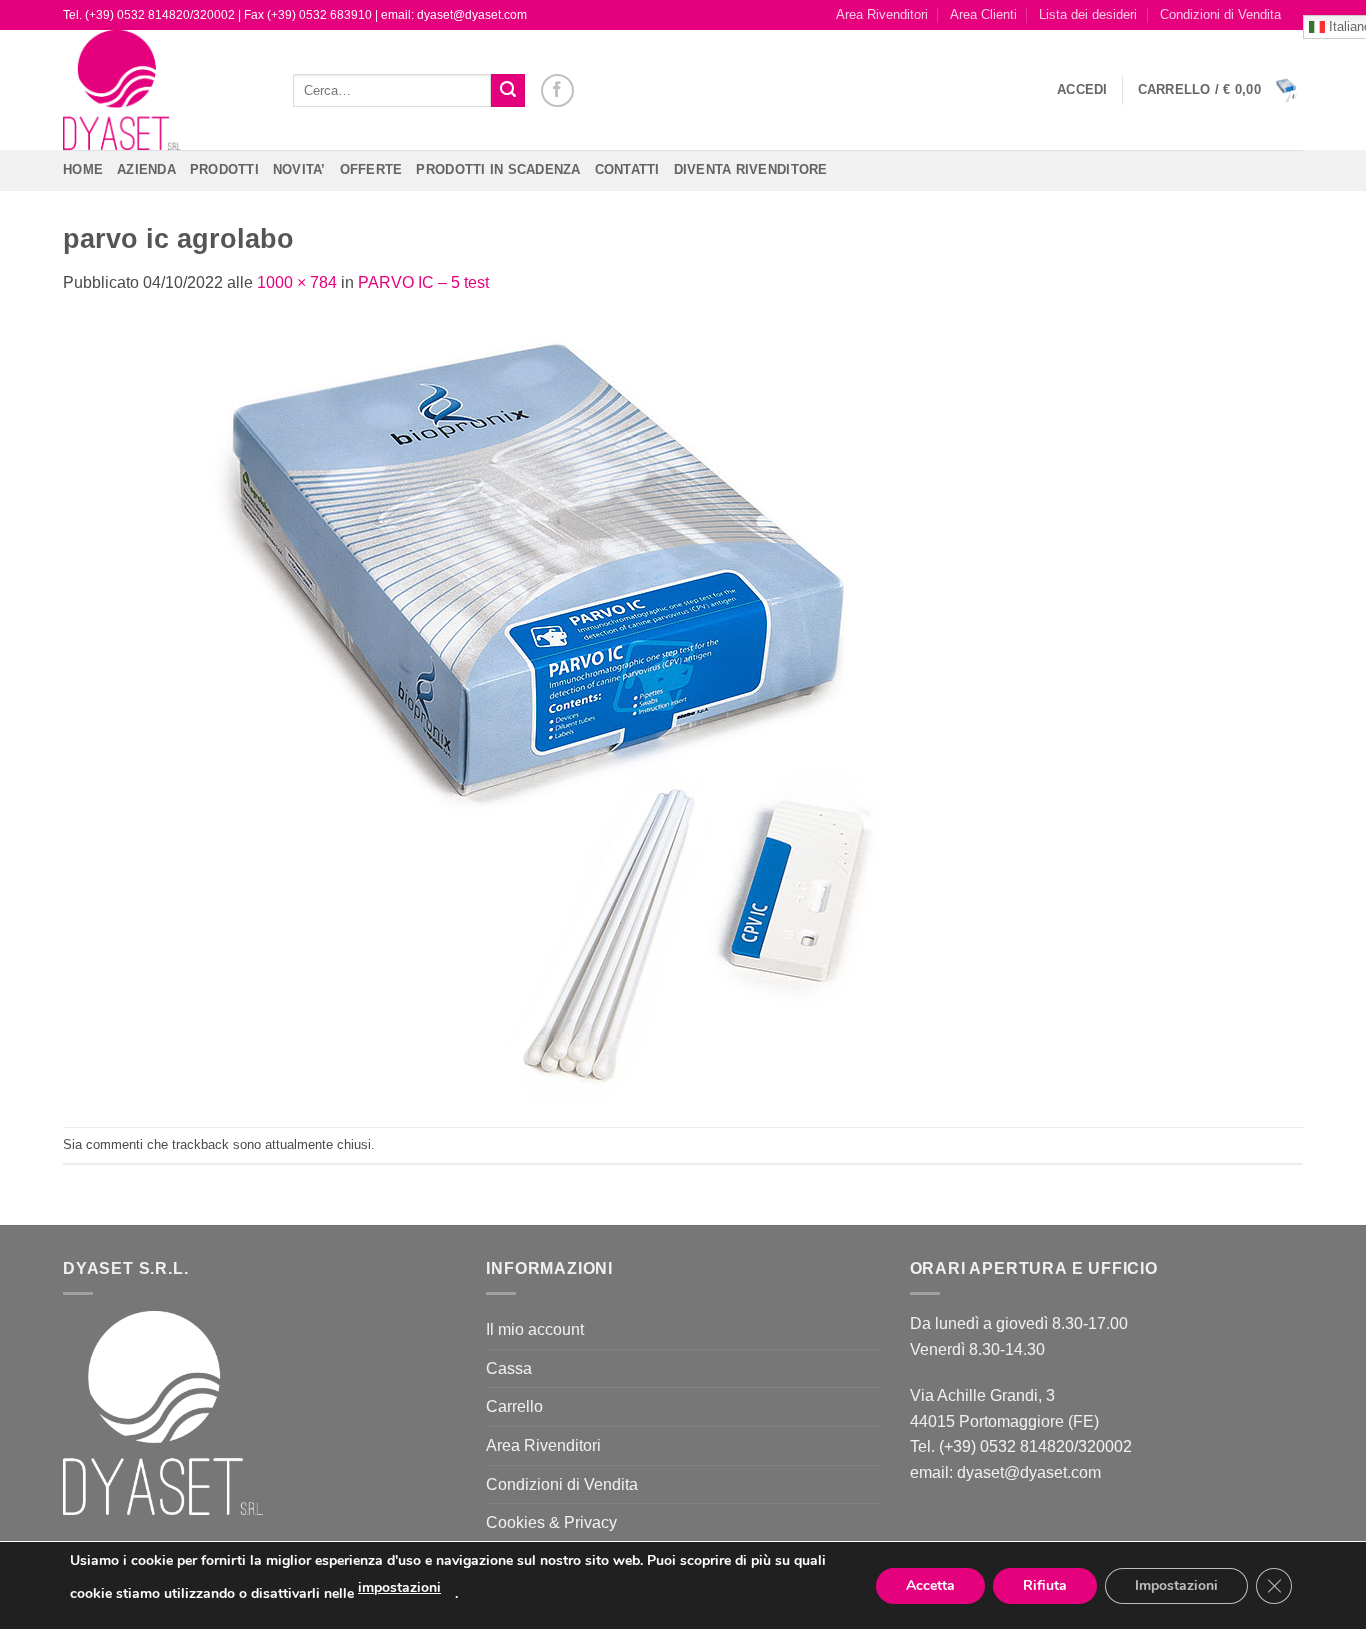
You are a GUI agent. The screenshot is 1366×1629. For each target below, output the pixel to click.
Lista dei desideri (1088, 14)
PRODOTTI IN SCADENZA (498, 169)
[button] (1082, 90)
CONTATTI (627, 169)
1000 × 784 (297, 282)
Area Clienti (983, 14)
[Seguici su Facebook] (557, 90)
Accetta (930, 1585)
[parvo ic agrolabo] (563, 710)
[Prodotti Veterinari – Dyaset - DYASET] (163, 90)
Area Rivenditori (882, 14)
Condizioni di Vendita (1220, 14)
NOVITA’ (299, 169)
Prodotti (224, 169)
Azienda (146, 169)
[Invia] (508, 91)
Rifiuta (1045, 1585)
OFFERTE (371, 169)
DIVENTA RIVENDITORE (751, 169)
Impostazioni (1176, 1585)
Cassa (509, 1368)
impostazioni (399, 1587)
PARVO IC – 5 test (423, 282)
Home (83, 169)
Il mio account (535, 1329)
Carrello (514, 1406)
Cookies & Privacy (551, 1522)
